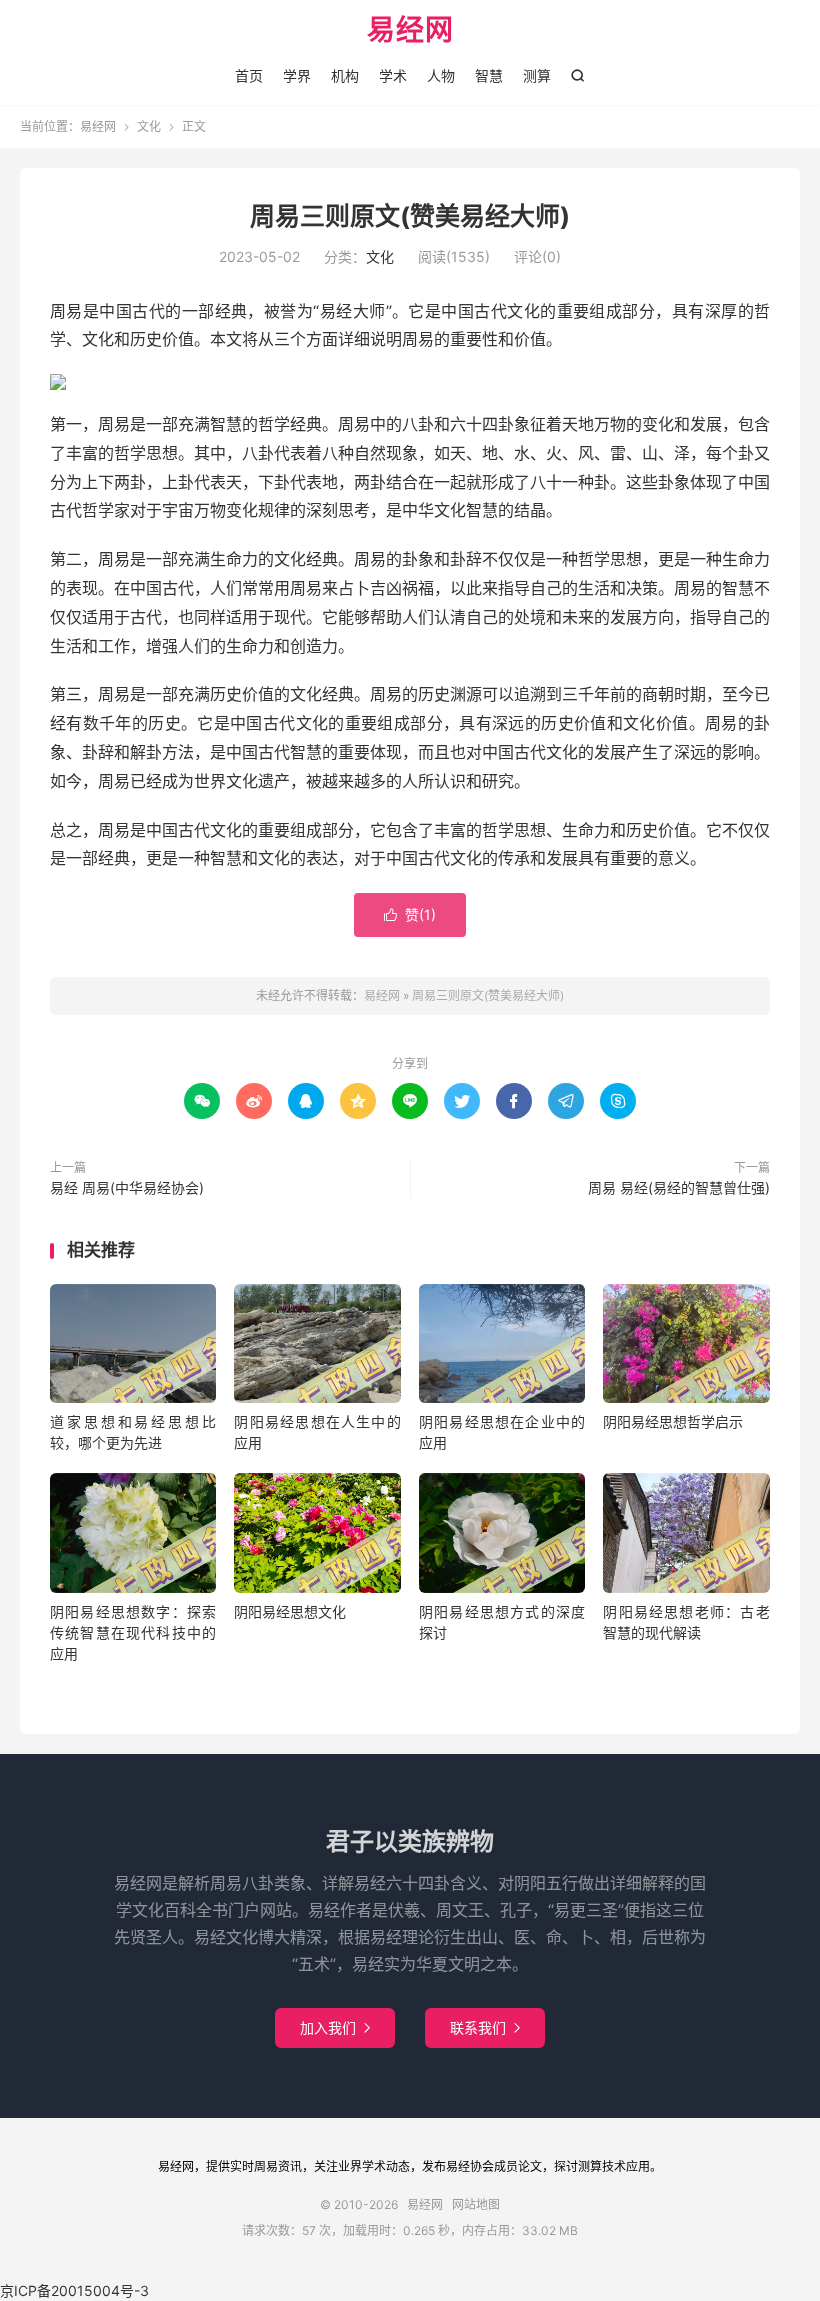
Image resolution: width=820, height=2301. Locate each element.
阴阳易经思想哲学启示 (673, 1421)
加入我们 (335, 2027)
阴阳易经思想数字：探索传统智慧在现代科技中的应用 (133, 1632)
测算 (537, 75)
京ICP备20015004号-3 (74, 2290)
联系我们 (485, 2027)
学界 (297, 75)
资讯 (290, 2166)
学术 (393, 75)
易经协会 (470, 2166)
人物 (441, 75)
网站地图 (476, 2204)
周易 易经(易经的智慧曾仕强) (679, 1187)
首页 (249, 75)
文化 (149, 126)
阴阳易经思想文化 (290, 1611)
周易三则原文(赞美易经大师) (410, 216)
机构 (345, 75)
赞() (410, 914)
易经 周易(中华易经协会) (127, 1187)
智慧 (489, 75)
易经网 (410, 31)
